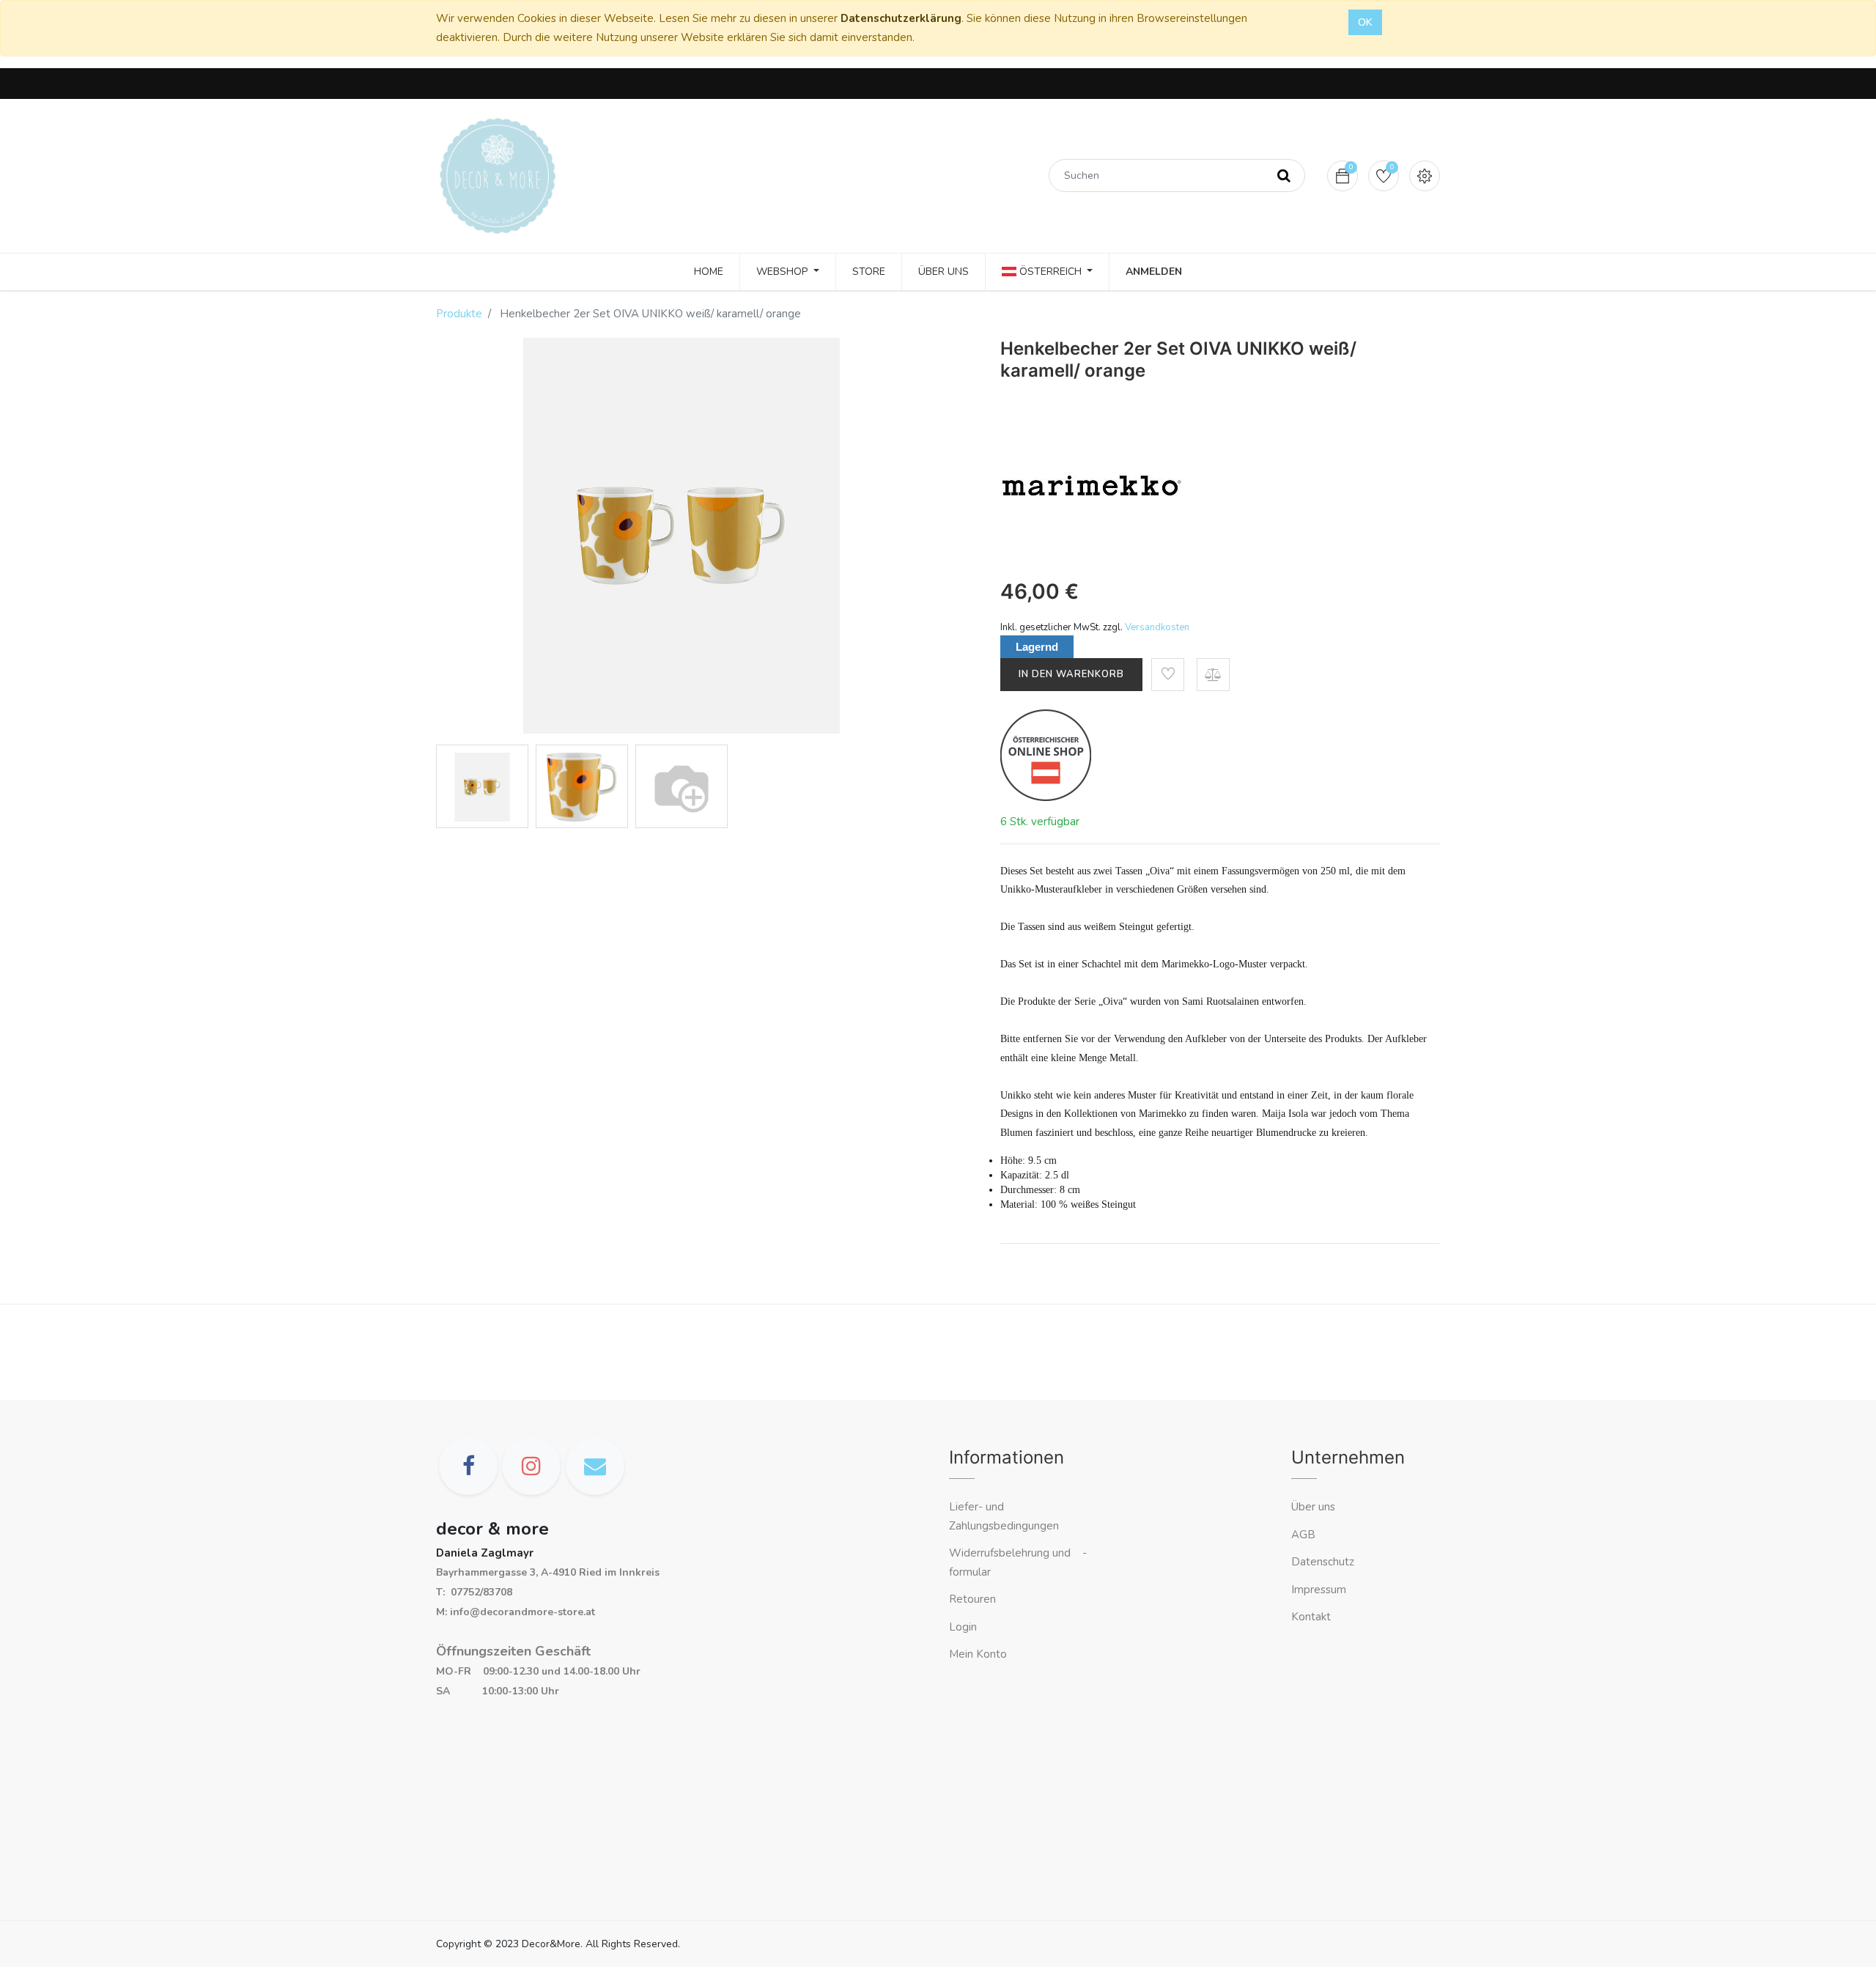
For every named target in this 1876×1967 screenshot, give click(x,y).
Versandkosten (1157, 627)
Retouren (972, 1599)
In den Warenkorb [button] (1071, 674)
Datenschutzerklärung (901, 18)
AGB (1303, 1535)
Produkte (459, 314)
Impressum (1320, 1590)
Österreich (1050, 272)
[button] (1168, 675)
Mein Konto (978, 1654)
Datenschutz (1323, 1562)
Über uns (1313, 1507)
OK (1365, 22)
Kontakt (1312, 1617)
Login (963, 1627)
